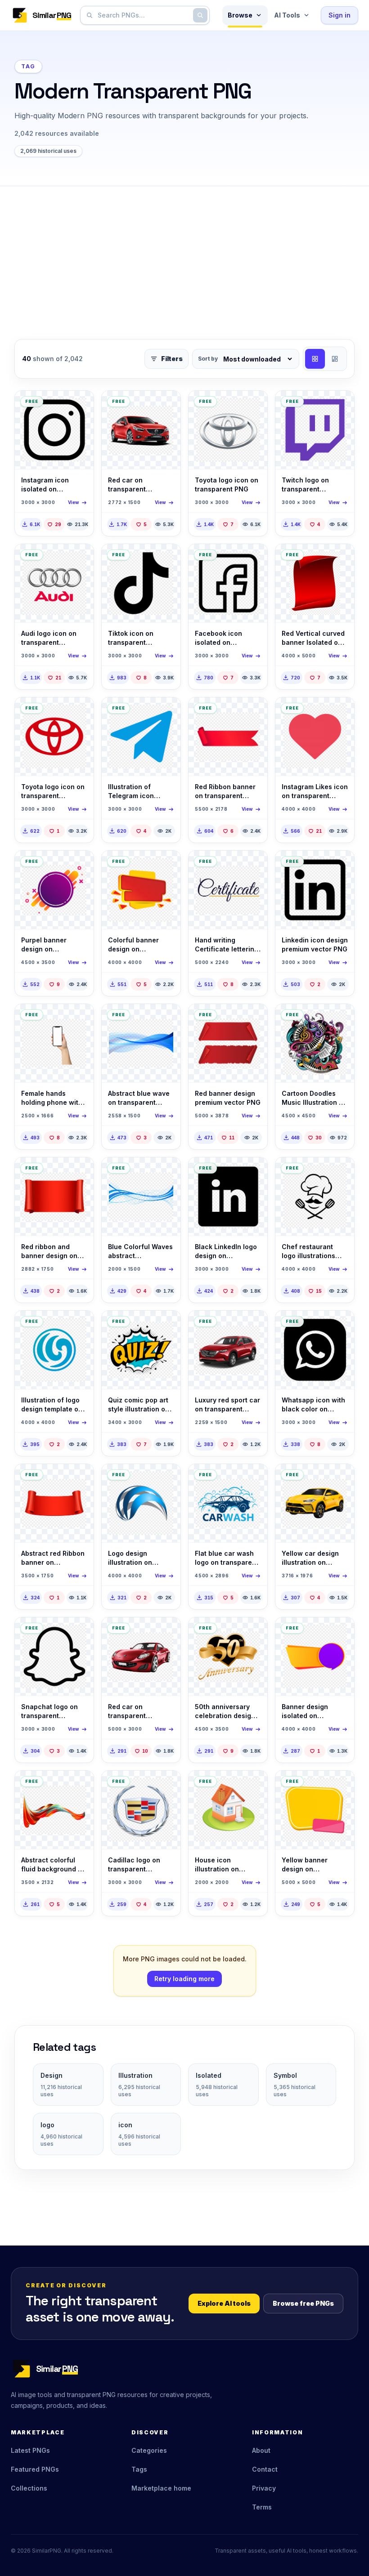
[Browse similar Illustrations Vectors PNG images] (340, 558)
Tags (139, 2469)
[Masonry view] (335, 359)
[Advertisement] (184, 254)
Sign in (340, 15)
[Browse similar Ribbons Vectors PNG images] (253, 712)
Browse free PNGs (303, 2303)
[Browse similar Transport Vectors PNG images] (253, 405)
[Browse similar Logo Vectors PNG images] (340, 1172)
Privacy (264, 2488)
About (261, 2450)
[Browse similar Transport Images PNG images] (166, 405)
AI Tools (287, 15)
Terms (262, 2507)
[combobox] (143, 15)
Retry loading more (184, 1979)
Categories (149, 2450)
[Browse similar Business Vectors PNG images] (79, 1325)
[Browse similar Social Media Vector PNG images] (79, 405)
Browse (240, 15)
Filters (172, 359)
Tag (28, 66)
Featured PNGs (35, 2469)
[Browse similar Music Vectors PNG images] (340, 1018)
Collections (29, 2488)
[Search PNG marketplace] (200, 15)
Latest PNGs (30, 2450)
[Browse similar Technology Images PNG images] (79, 1018)
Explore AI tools (224, 2303)
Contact (265, 2469)
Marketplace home (161, 2488)
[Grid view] (315, 359)
